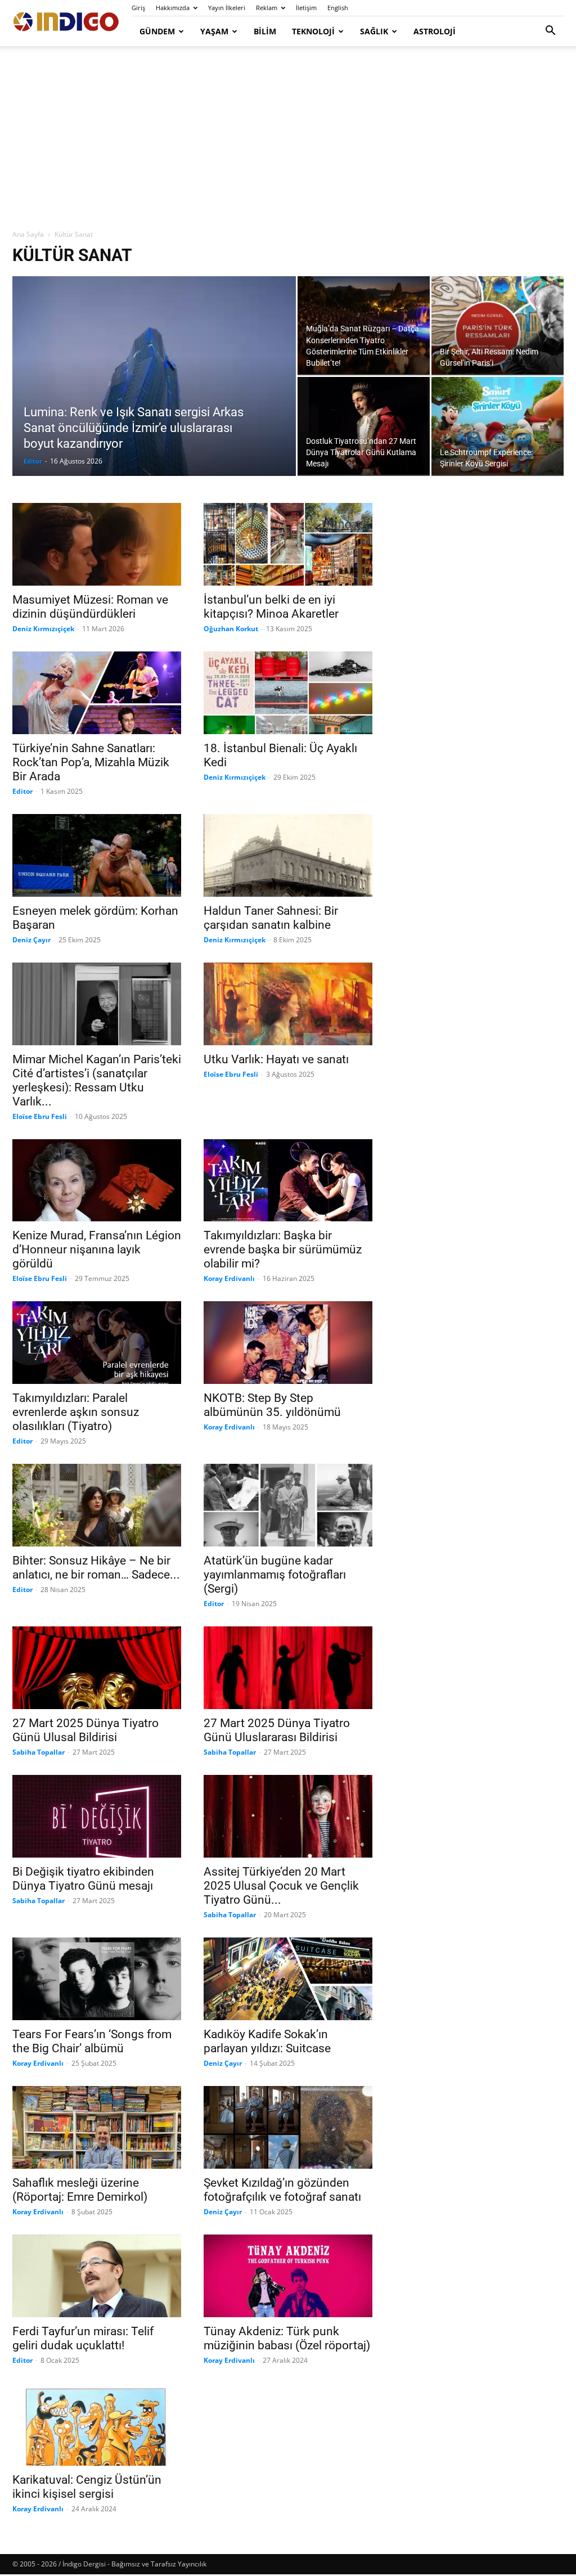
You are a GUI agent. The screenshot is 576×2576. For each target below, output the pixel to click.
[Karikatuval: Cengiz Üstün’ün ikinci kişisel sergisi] (97, 2424)
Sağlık (374, 31)
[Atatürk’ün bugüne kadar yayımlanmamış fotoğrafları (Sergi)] (288, 1505)
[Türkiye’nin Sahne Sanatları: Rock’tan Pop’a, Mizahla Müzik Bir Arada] (97, 693)
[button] (550, 32)
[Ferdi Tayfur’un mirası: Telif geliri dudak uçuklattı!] (97, 2276)
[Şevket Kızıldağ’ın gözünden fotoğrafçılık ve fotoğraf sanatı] (288, 2127)
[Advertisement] (288, 138)
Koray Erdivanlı (229, 1278)
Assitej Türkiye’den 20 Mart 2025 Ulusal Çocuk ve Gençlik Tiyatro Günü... (281, 1886)
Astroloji (435, 31)
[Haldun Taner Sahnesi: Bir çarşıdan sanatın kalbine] (288, 855)
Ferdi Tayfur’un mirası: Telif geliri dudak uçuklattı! (83, 2338)
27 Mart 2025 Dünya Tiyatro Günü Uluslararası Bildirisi (277, 1730)
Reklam (267, 8)
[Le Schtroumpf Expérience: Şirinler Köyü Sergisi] (498, 426)
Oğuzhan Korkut (231, 629)
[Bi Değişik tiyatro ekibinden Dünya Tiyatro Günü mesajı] (97, 1816)
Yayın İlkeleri (227, 8)
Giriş (138, 8)
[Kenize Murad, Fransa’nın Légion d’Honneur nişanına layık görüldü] (97, 1181)
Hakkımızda (173, 8)
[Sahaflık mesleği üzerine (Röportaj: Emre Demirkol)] (97, 2127)
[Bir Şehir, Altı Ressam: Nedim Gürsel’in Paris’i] (498, 325)
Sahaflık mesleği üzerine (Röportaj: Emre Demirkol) (80, 2190)
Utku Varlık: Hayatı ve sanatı (276, 1059)
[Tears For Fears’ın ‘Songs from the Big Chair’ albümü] (97, 1979)
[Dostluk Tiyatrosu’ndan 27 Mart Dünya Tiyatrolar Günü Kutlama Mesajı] (364, 426)
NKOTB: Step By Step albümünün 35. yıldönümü (272, 1405)
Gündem (157, 31)
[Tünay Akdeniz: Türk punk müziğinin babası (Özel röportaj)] (288, 2276)
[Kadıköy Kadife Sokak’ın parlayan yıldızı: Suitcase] (288, 1979)
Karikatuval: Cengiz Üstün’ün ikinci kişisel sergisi (87, 2487)
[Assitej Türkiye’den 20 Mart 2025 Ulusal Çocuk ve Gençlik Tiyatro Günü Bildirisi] (288, 1816)
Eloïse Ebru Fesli (40, 1116)
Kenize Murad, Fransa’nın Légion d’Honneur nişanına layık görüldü (97, 1249)
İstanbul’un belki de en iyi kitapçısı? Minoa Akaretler (271, 607)
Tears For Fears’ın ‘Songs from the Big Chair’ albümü (92, 2041)
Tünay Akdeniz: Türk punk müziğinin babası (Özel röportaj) (287, 2338)
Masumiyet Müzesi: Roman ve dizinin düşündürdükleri (90, 607)
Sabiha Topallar (39, 1752)
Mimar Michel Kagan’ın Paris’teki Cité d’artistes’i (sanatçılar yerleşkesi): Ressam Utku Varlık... (97, 1080)
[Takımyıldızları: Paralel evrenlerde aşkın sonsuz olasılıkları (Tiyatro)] (97, 1343)
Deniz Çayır (31, 940)
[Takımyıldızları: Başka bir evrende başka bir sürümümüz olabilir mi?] (288, 1181)
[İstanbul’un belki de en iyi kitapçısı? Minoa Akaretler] (288, 544)
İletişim (306, 8)
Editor (33, 461)
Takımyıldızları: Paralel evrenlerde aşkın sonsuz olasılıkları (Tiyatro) (76, 1412)
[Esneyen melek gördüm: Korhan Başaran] (97, 855)
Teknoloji (313, 31)
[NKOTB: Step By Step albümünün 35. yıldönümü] (288, 1343)
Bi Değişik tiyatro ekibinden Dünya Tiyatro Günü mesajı (83, 1879)
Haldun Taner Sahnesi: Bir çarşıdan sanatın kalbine (271, 918)
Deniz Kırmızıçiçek (43, 629)
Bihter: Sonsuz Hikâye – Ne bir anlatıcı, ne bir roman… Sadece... (96, 1568)
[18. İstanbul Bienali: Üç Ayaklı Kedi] (288, 693)
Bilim (265, 31)
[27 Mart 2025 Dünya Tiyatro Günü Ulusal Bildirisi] (97, 1668)
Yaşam (214, 31)
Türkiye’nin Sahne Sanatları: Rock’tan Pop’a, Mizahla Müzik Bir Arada (91, 762)
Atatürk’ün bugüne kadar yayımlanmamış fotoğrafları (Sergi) (275, 1575)
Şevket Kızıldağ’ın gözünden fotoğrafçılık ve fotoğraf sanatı (282, 2190)
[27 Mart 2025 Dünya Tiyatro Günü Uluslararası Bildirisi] (288, 1668)
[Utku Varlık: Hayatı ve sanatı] (288, 1004)
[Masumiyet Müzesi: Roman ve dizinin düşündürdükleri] (97, 544)
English (338, 8)
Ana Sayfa (28, 234)
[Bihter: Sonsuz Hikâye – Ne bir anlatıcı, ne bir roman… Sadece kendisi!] (97, 1505)
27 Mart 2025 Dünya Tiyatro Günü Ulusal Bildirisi (85, 1730)
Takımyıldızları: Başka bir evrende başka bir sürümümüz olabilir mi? (283, 1249)
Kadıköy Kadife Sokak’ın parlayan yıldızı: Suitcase (267, 2041)
